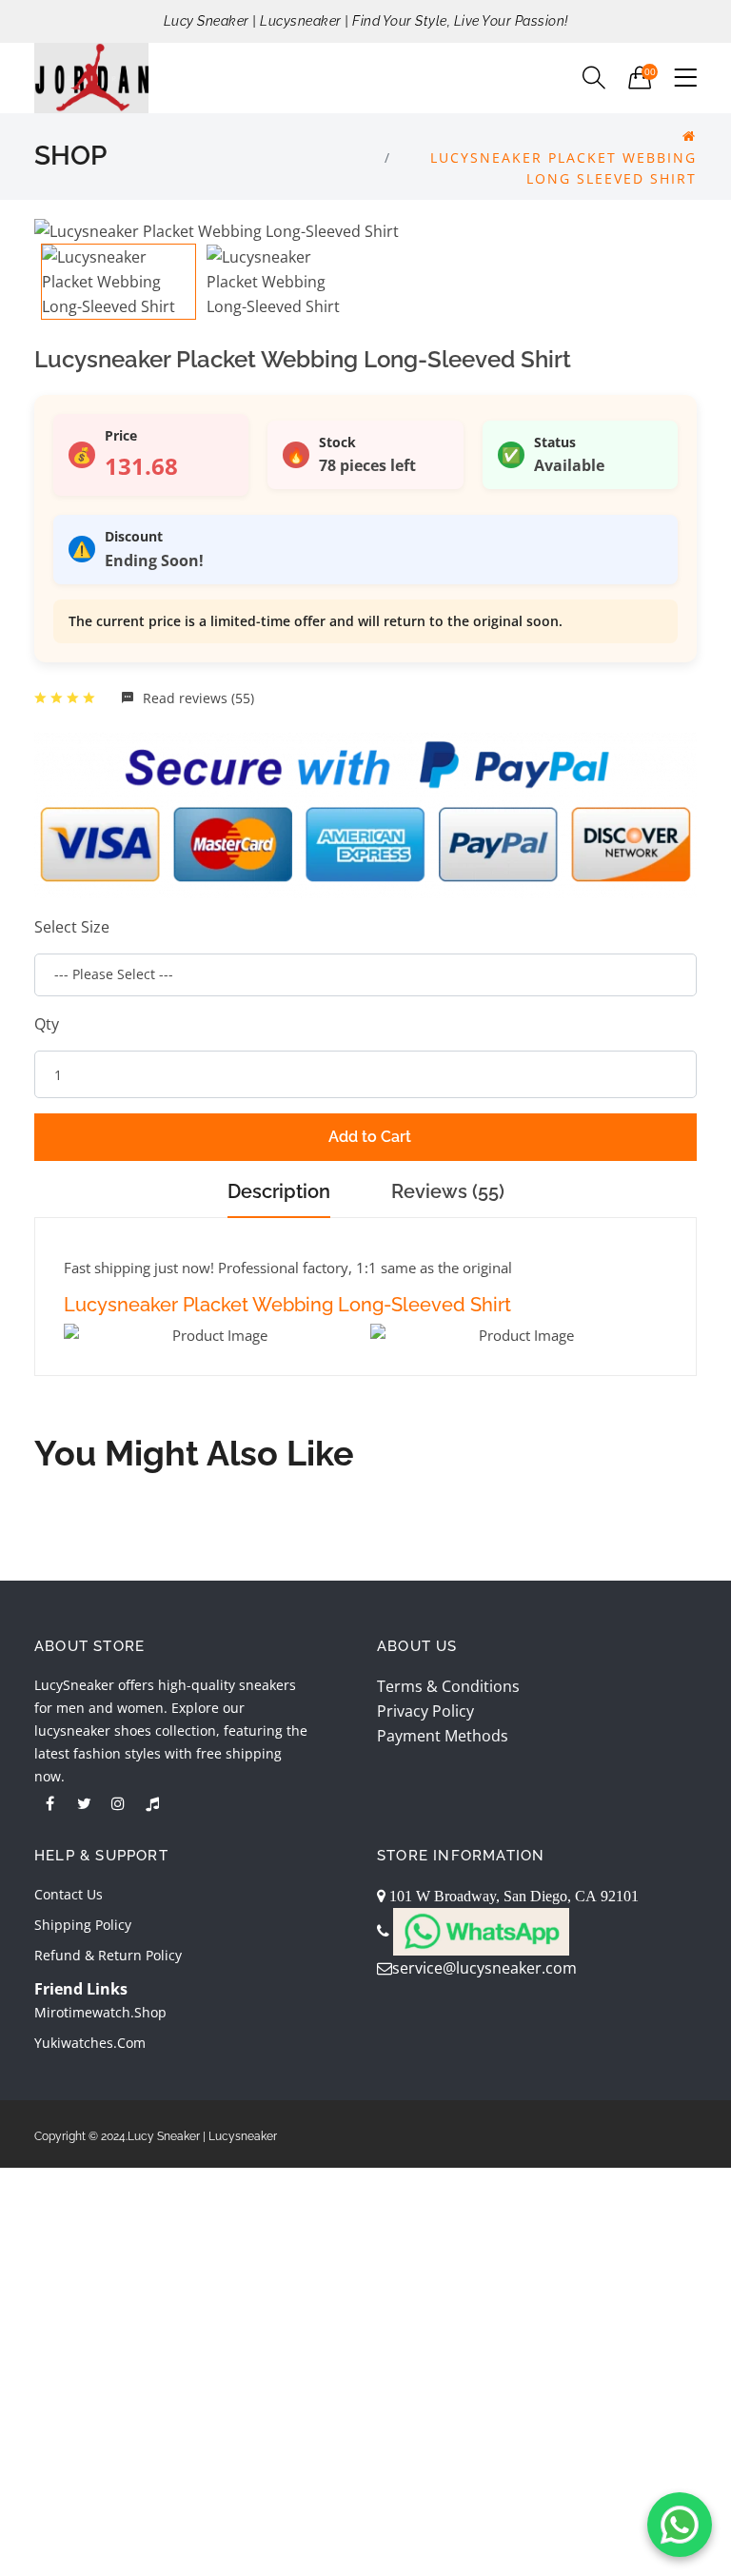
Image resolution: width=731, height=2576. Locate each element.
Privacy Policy (425, 1711)
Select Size (72, 927)
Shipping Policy (83, 1925)
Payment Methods (443, 1736)
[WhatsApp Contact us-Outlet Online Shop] (680, 2525)
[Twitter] (84, 1803)
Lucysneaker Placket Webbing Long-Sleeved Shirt (287, 1305)
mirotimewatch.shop (100, 2012)
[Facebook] (49, 1803)
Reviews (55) (448, 1191)
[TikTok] (152, 1803)
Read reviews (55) (197, 698)
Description (279, 1191)
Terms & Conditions (448, 1686)
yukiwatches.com (90, 2043)
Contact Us (69, 1894)
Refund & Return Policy (108, 1955)
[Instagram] (118, 1803)
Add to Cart (370, 1137)
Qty (47, 1024)
